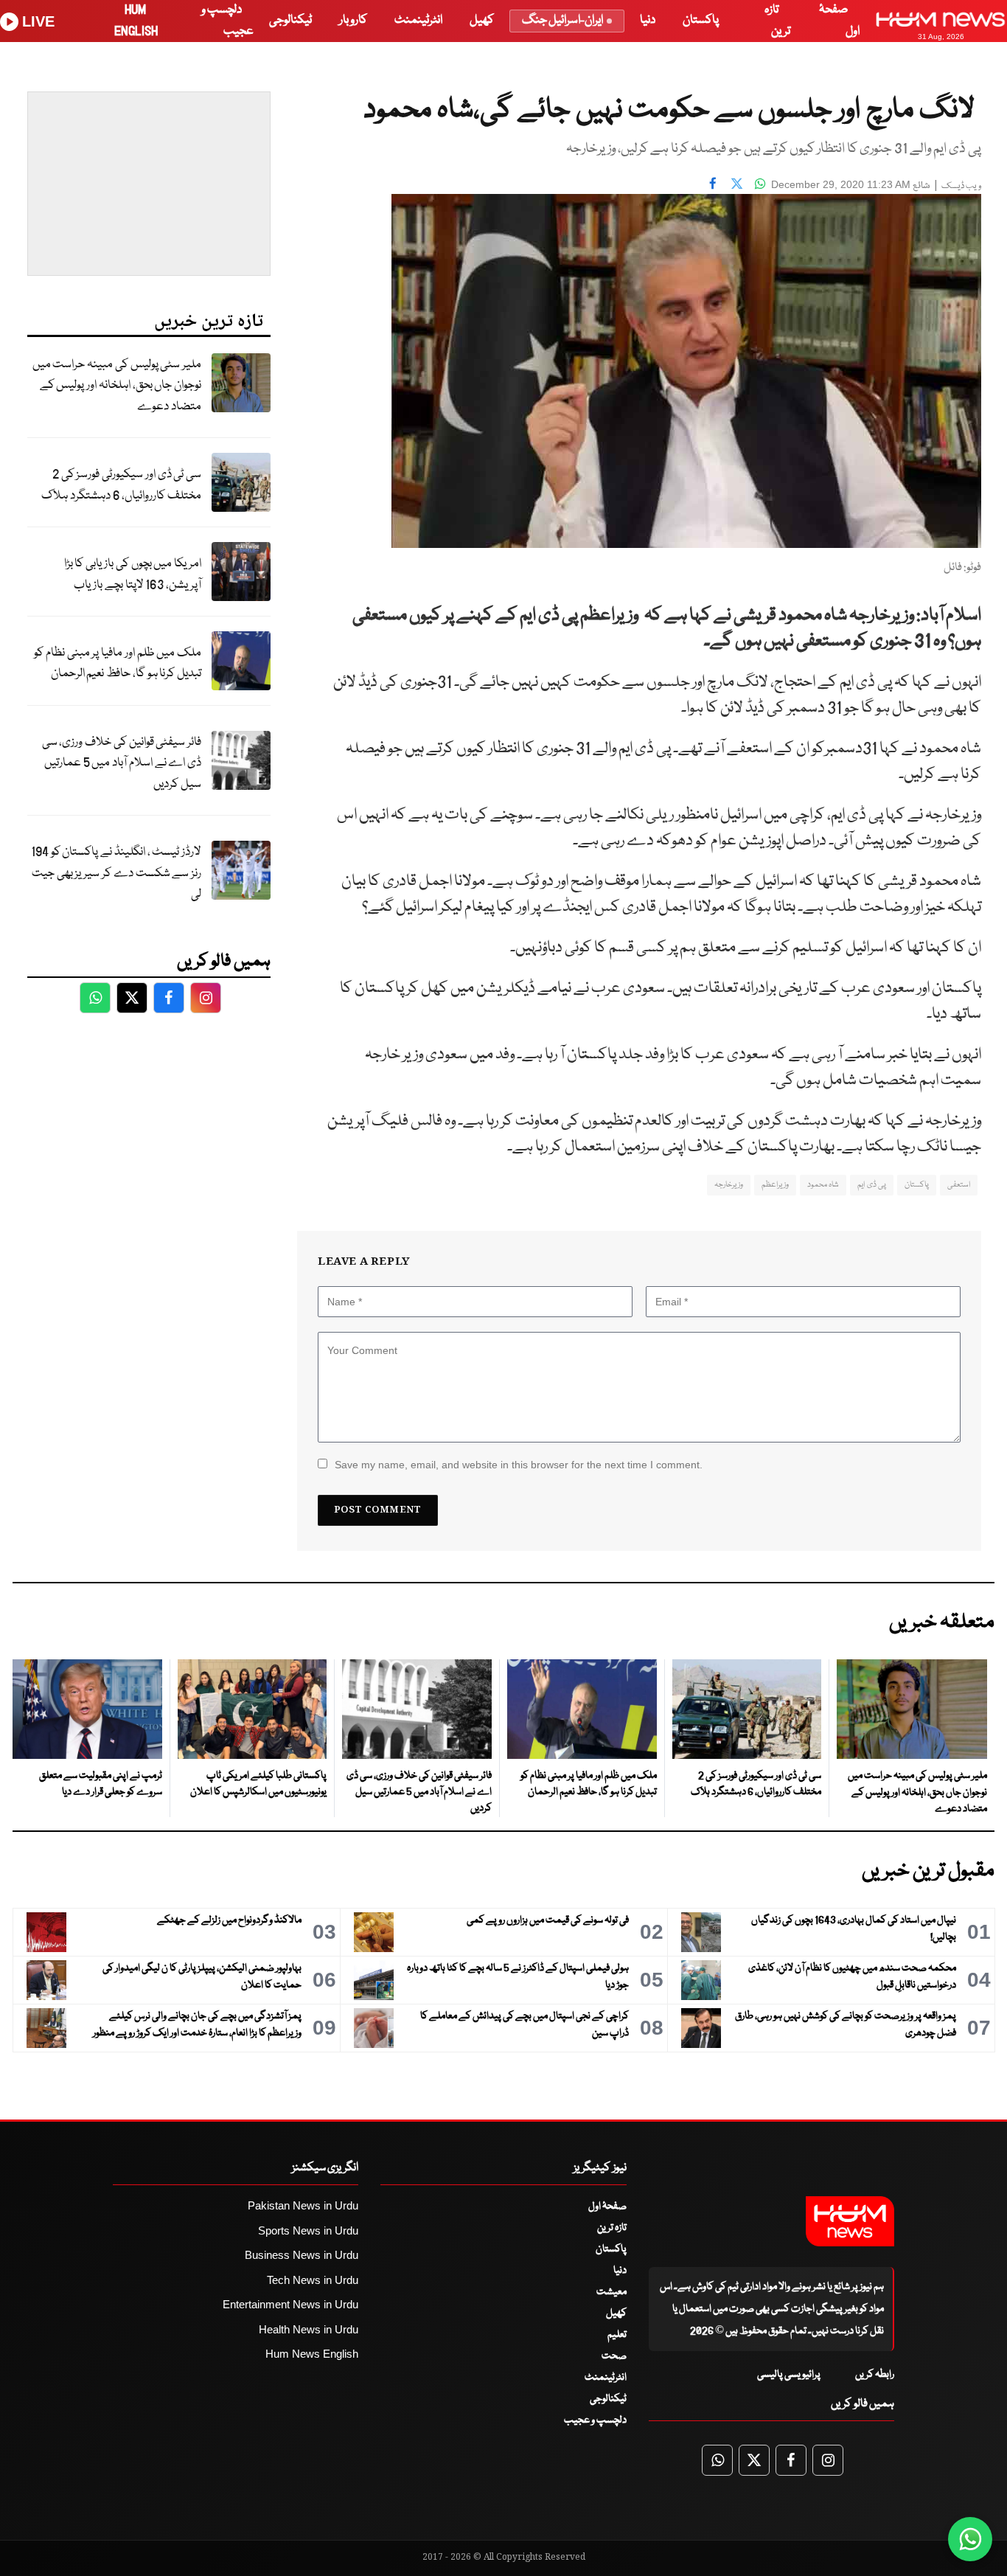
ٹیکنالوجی (290, 20)
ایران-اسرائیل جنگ (562, 20)
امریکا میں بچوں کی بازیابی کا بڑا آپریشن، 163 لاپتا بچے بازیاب (133, 574)
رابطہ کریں (875, 2375)
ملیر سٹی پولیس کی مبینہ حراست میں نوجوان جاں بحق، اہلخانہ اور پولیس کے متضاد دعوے (117, 386)
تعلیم (617, 2335)
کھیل (482, 20)
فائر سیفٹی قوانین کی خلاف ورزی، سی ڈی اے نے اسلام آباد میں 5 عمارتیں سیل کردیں (122, 763)
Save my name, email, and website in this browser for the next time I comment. (519, 1465)
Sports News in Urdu (308, 2230)
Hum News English (312, 2354)
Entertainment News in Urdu (290, 2304)
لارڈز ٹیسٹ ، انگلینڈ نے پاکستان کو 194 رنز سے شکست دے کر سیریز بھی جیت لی (116, 873)
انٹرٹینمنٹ (418, 20)
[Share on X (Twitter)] (736, 183)
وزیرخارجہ (729, 1185)
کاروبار (353, 20)
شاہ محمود (823, 1185)
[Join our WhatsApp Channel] (970, 2539)
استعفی (959, 1185)
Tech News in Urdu (313, 2280)
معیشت (611, 2292)
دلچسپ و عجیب (595, 2420)
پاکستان (701, 20)
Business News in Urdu (302, 2255)
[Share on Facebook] (713, 183)
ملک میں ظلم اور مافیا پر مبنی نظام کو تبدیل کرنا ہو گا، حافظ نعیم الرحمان (118, 664)
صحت (614, 2356)
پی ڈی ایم (872, 1185)
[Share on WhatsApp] (760, 183)
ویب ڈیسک (961, 186)
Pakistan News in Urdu (303, 2205)
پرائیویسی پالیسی (789, 2375)
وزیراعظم (775, 1185)
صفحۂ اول (607, 2207)
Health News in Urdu (309, 2329)
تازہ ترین (612, 2228)
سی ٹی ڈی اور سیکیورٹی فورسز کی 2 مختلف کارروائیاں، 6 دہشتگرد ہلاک (121, 485)
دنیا (648, 20)
